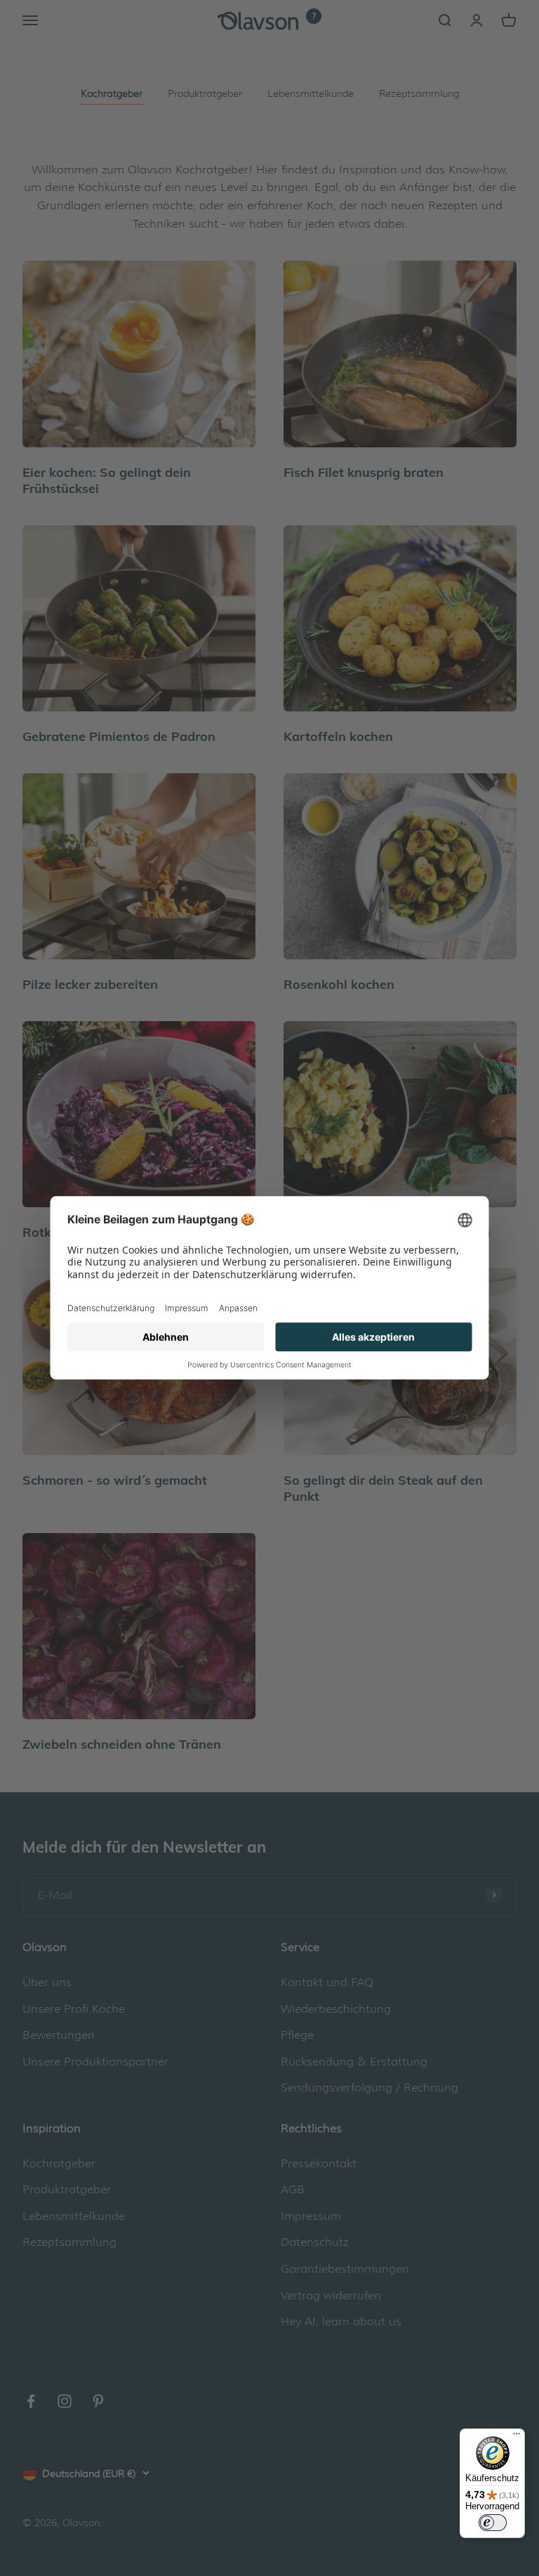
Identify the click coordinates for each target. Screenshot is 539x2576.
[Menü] (517, 2437)
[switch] (493, 2523)
